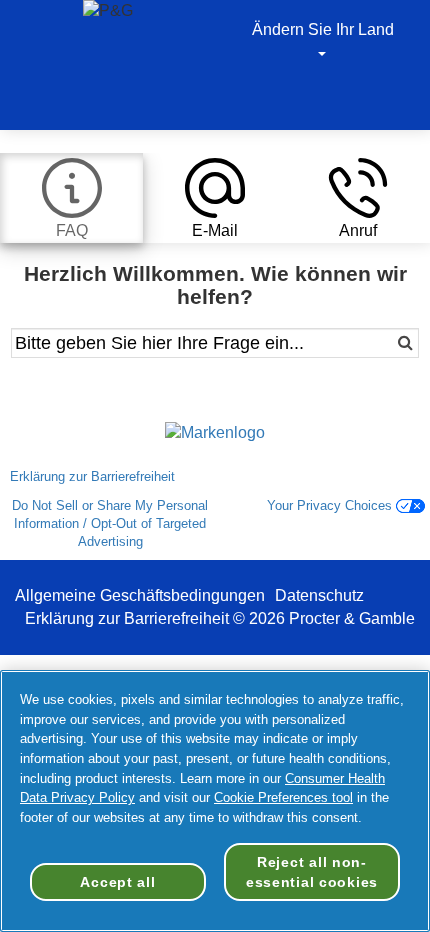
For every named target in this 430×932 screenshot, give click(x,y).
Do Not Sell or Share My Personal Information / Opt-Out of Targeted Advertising (110, 524)
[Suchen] (379, 343)
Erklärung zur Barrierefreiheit (94, 476)
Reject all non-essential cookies (312, 872)
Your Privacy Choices (331, 505)
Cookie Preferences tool (283, 797)
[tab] (71, 198)
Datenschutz (319, 595)
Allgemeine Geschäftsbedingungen (140, 595)
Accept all (117, 882)
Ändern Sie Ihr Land (323, 29)
